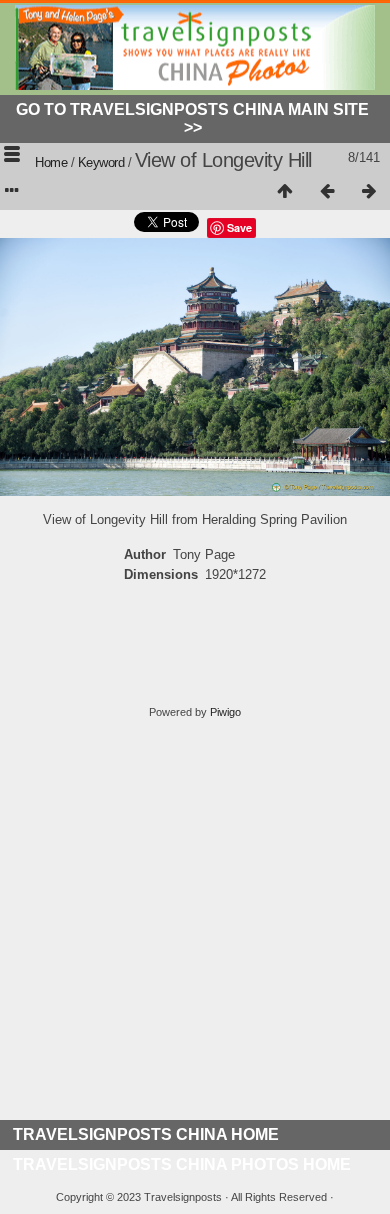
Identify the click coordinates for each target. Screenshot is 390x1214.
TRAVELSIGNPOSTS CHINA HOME (146, 1134)
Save (239, 227)
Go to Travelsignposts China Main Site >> (192, 118)
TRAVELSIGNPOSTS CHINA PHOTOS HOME (182, 1164)
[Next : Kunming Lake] (369, 192)
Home (51, 162)
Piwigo (225, 712)
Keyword (101, 162)
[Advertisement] (195, 925)
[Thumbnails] (285, 192)
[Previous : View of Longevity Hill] (327, 192)
